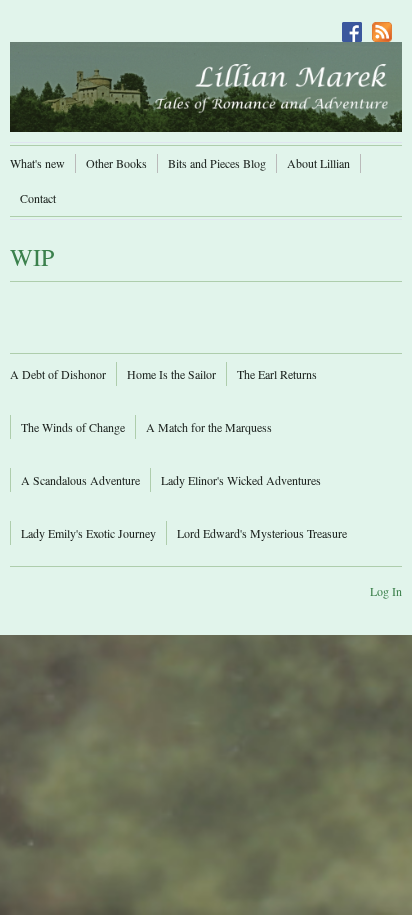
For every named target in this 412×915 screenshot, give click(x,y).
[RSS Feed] (387, 27)
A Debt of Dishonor (58, 374)
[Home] (206, 86)
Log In (386, 591)
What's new (37, 163)
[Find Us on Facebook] (357, 27)
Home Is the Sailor (171, 374)
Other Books (116, 163)
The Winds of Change (73, 427)
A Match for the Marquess (209, 427)
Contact (38, 198)
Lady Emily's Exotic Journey (88, 533)
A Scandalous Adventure (80, 480)
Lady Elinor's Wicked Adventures (241, 480)
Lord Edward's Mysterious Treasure (262, 533)
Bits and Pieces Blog (217, 163)
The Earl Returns (277, 374)
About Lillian (318, 163)
